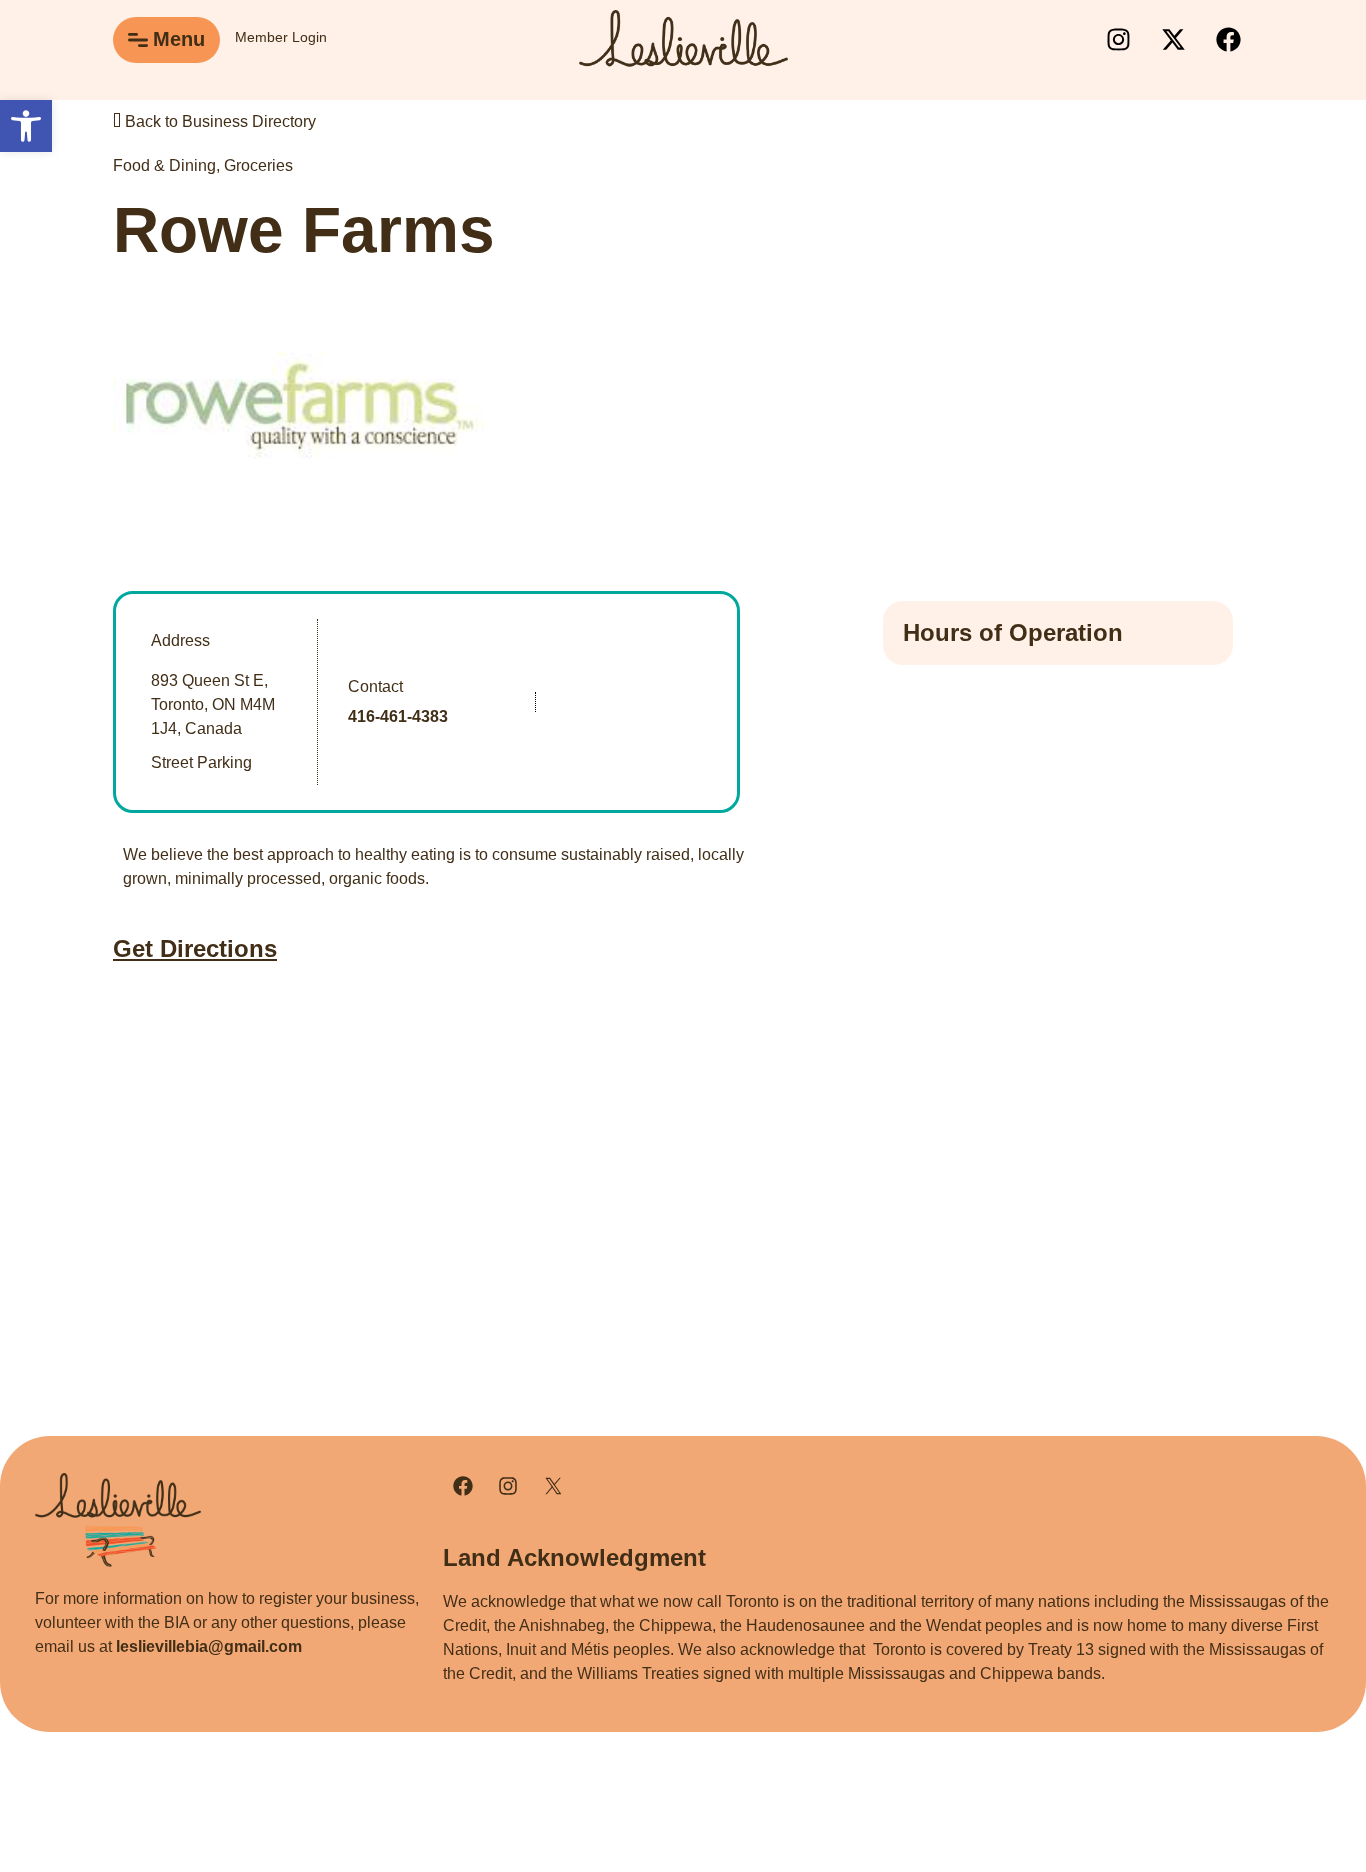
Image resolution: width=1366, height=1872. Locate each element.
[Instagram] (1118, 40)
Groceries (258, 165)
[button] (26, 126)
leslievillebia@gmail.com (209, 1646)
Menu (179, 39)
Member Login (281, 37)
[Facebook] (1228, 40)
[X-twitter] (1173, 40)
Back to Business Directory (218, 121)
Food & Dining (164, 165)
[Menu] (138, 40)
